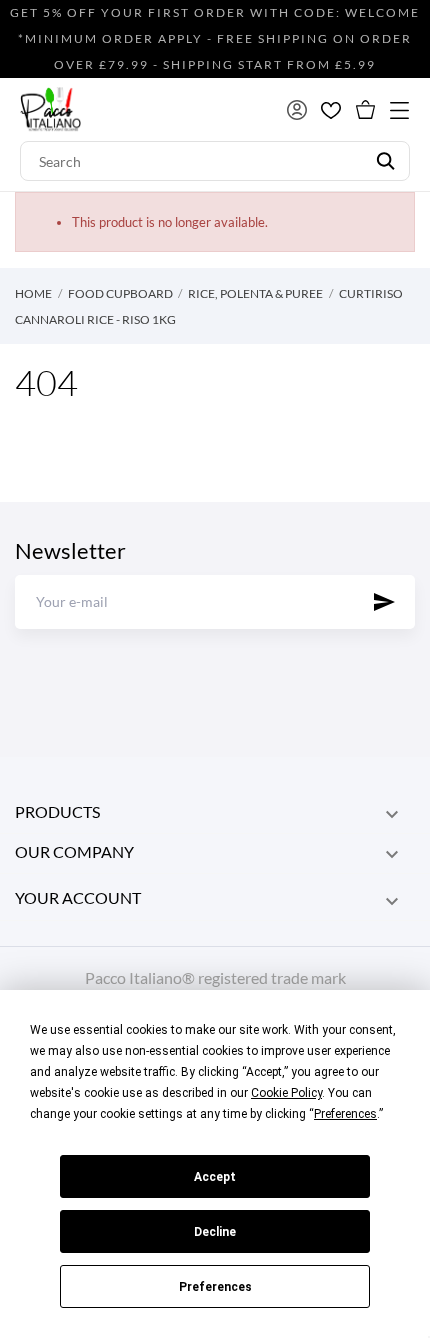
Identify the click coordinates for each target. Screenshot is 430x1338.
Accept (215, 1177)
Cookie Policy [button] (286, 1093)
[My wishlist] (331, 110)
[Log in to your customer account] (297, 110)
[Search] (385, 161)
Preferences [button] (345, 1114)
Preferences (215, 1287)
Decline (215, 1232)
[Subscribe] (384, 602)
